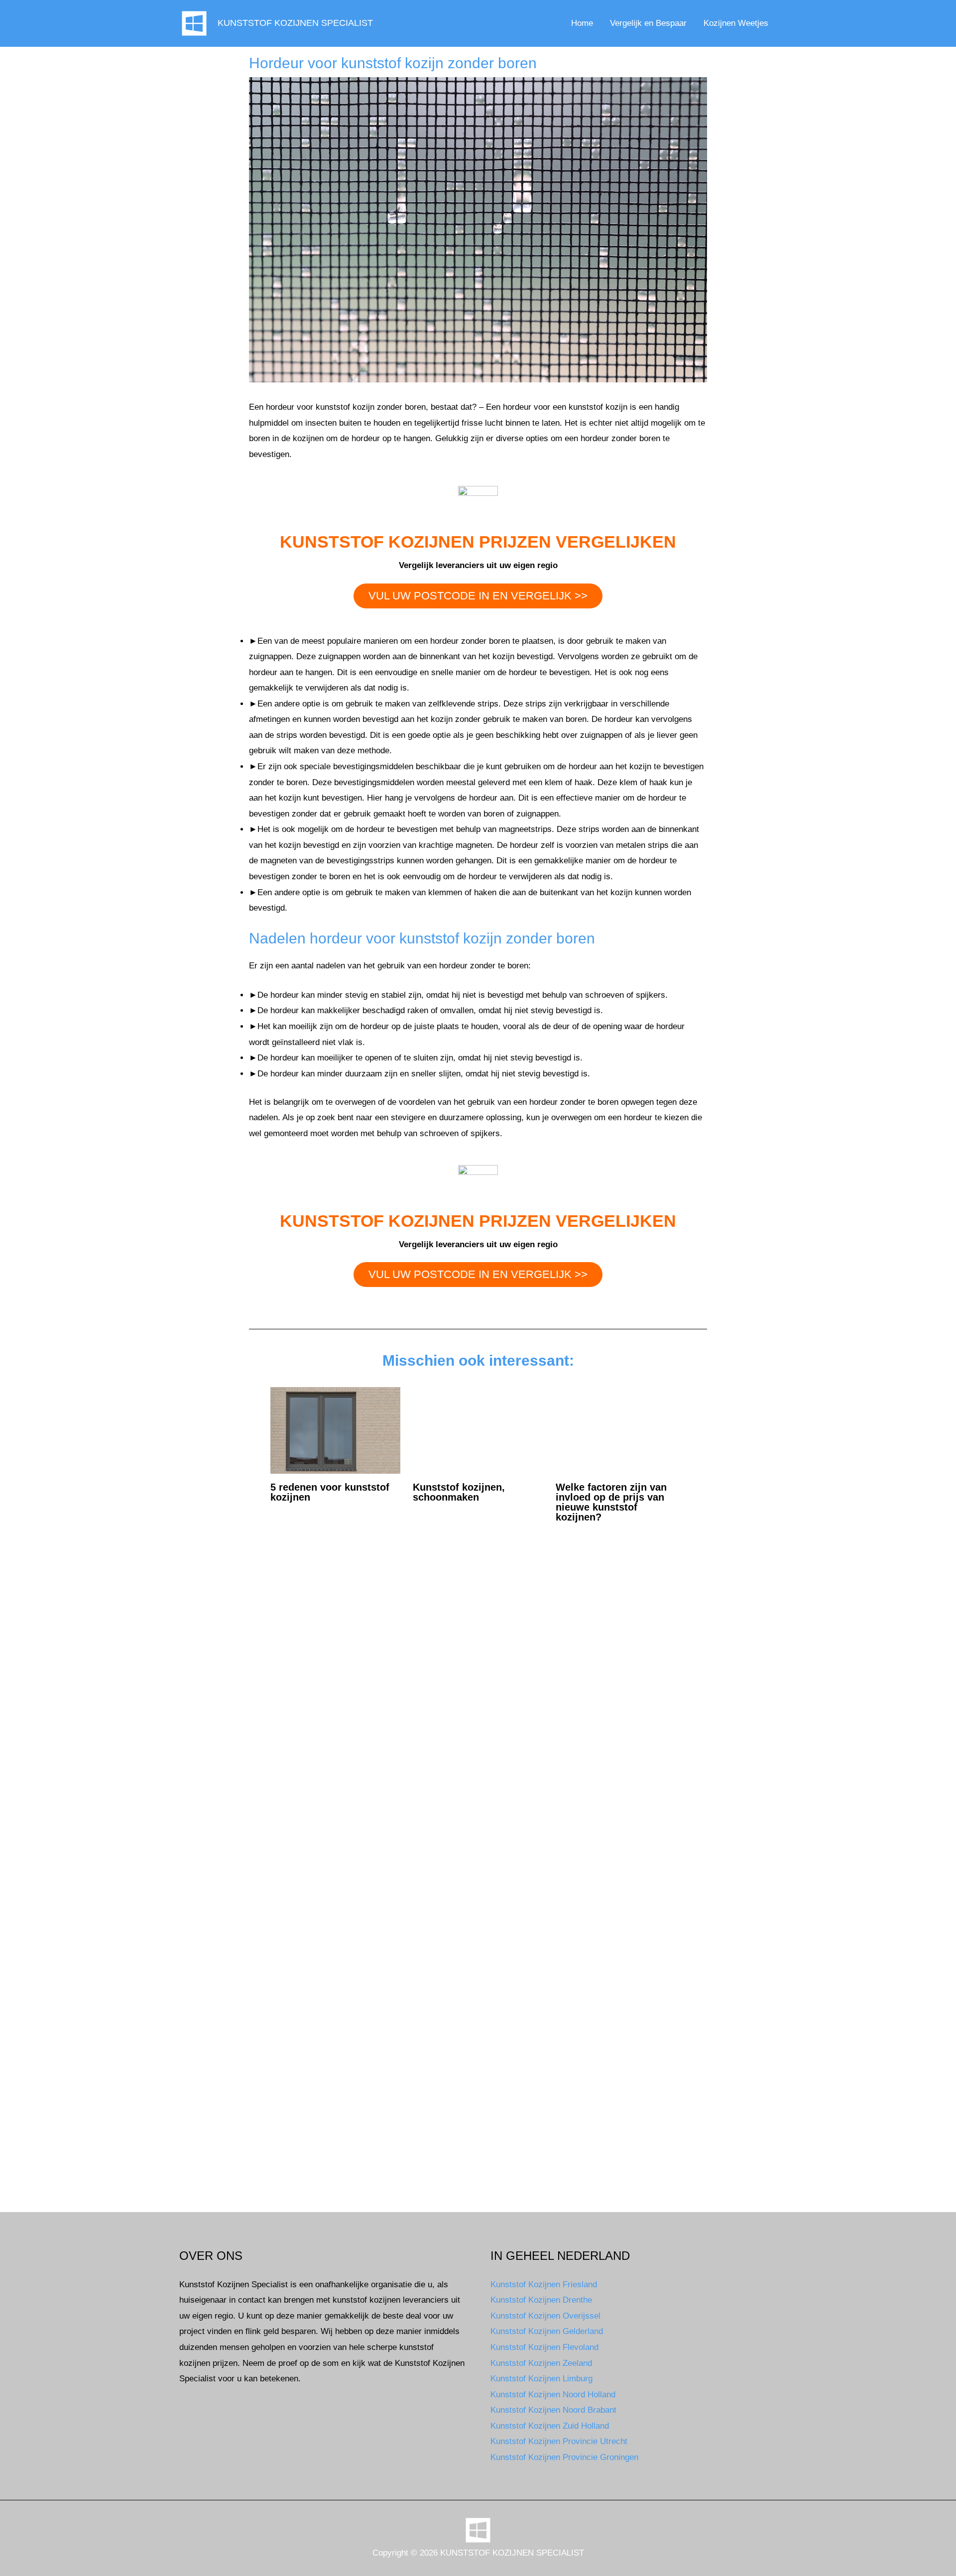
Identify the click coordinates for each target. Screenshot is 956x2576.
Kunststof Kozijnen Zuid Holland (550, 2426)
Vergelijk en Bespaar (648, 23)
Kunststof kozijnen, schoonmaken (459, 1492)
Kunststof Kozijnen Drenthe (541, 2300)
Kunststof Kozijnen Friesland (544, 2284)
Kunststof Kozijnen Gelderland (547, 2331)
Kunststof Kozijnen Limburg (541, 2379)
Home (582, 23)
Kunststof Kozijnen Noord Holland (553, 2395)
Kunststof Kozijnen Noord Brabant (553, 2410)
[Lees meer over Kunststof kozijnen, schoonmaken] (478, 1430)
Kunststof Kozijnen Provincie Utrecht (559, 2441)
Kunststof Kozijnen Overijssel (545, 2316)
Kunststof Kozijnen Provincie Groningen (564, 2457)
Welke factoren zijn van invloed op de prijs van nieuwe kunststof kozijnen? (611, 1502)
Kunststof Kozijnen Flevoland (544, 2347)
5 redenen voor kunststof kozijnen (330, 1492)
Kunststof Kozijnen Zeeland (541, 2363)
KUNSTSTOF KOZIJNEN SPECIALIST (295, 23)
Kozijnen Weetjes (736, 23)
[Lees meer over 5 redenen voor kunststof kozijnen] (336, 1430)
